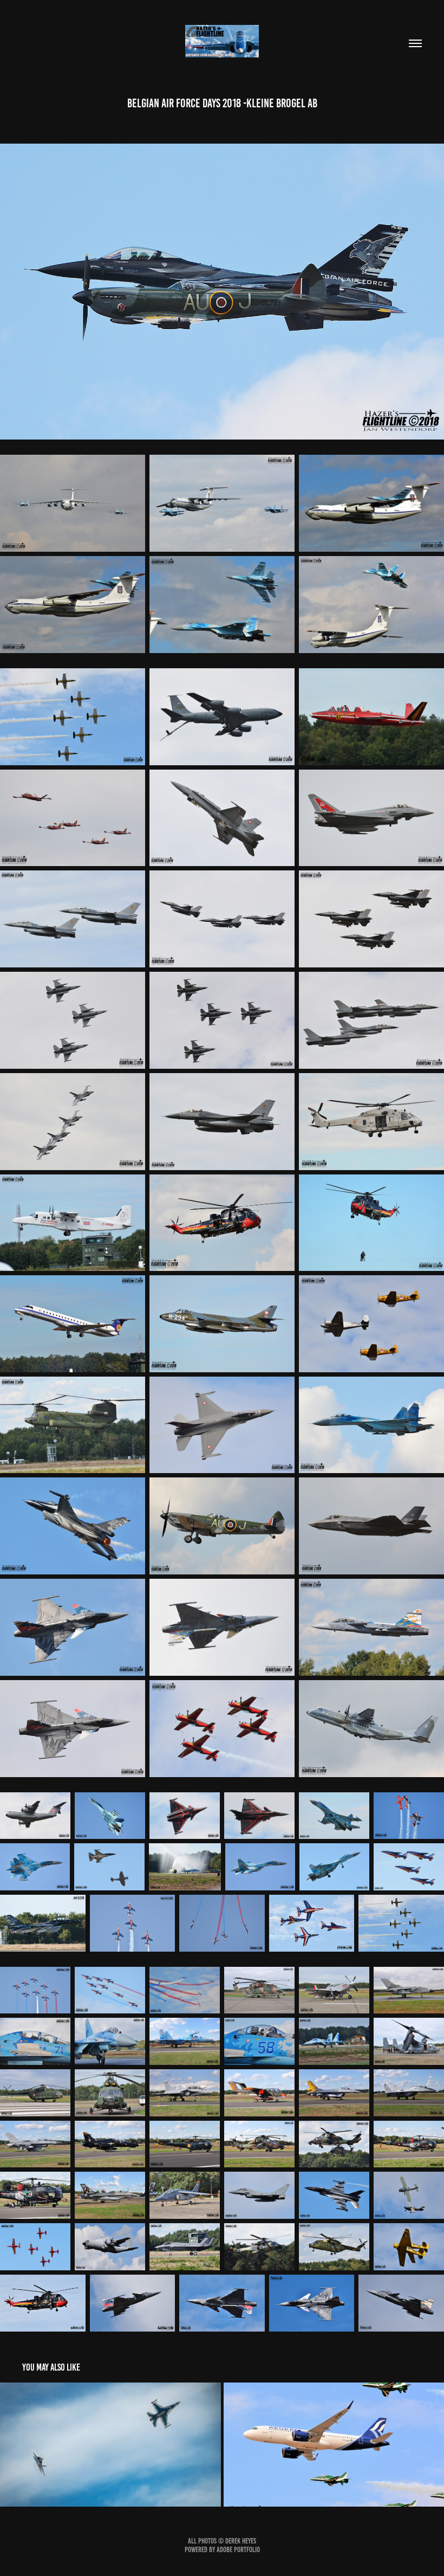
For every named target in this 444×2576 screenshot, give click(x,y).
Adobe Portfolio (238, 2550)
